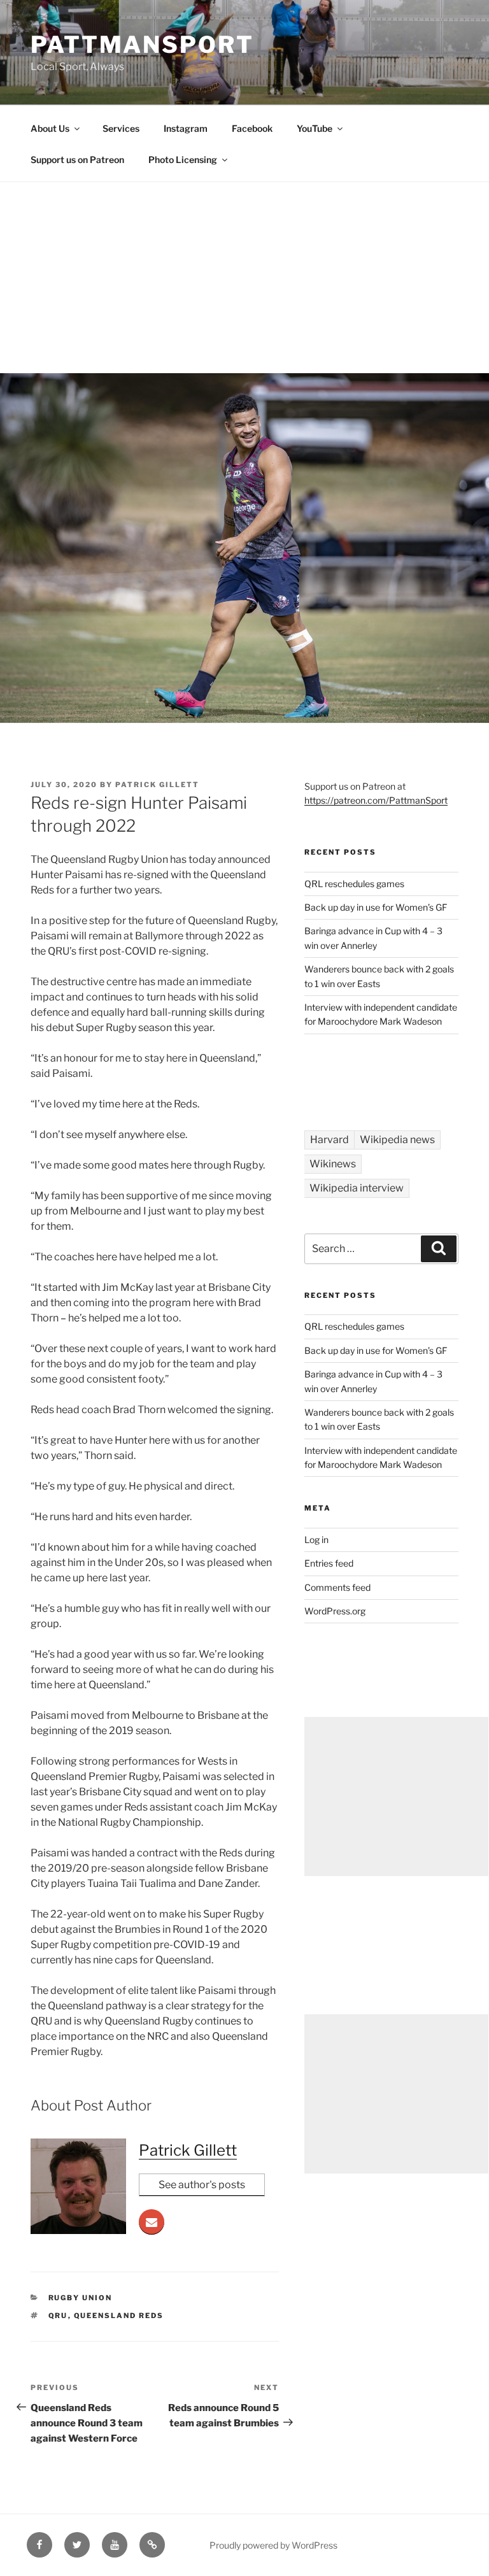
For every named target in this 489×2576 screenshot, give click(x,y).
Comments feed (337, 1587)
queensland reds (119, 2316)
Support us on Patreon (77, 160)
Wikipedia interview (357, 1188)
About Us (50, 128)
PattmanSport (142, 45)
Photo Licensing (183, 160)
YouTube (315, 128)
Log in (316, 1540)
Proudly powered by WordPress (273, 2545)
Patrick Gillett (157, 785)
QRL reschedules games (354, 884)
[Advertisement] (244, 278)
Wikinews (333, 1164)
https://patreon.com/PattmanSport (376, 800)
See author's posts (202, 2185)
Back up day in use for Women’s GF (376, 907)
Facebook (252, 128)
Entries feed (329, 1563)
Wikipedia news (397, 1140)
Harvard (330, 1140)
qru (58, 2316)
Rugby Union (81, 2298)
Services (121, 128)
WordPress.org (335, 1611)
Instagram (186, 128)
